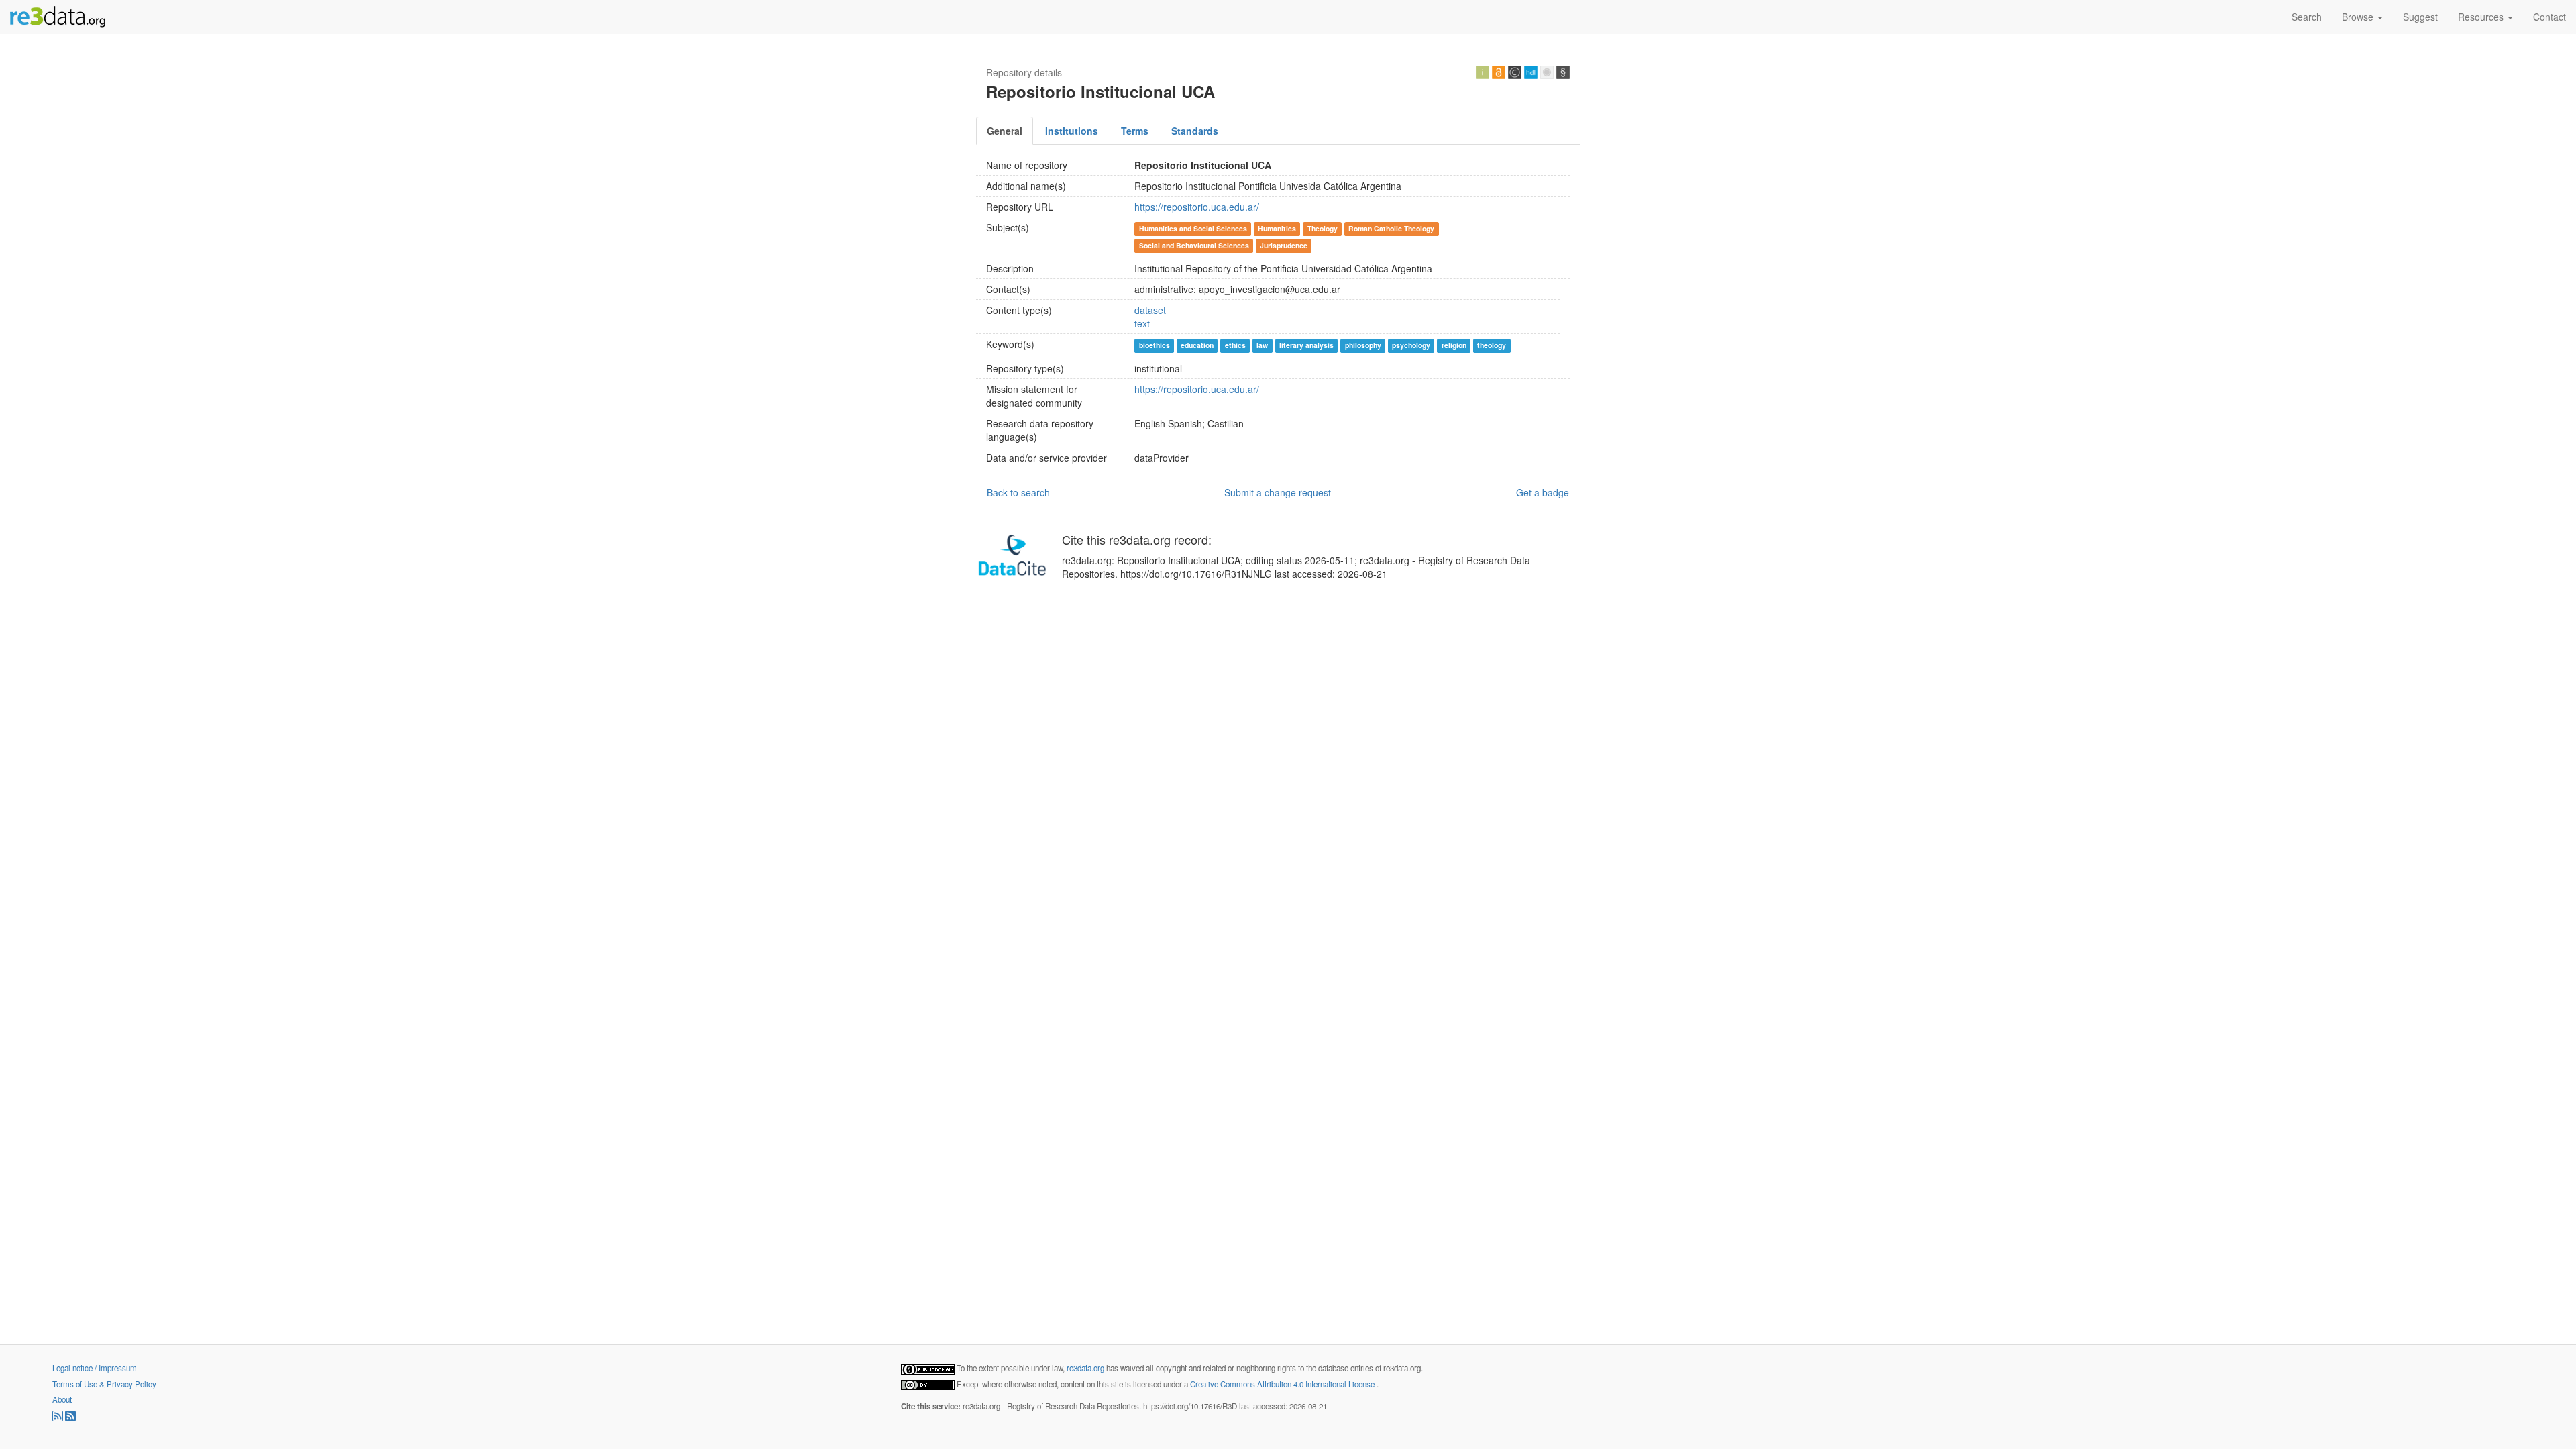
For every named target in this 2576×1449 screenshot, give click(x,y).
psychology (1411, 345)
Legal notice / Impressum (95, 1368)
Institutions (1072, 131)
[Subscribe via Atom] (70, 1418)
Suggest (2420, 17)
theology (1492, 345)
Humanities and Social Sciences (1193, 228)
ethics (1235, 345)
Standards (1195, 131)
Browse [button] (2359, 17)
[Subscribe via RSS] (59, 1418)
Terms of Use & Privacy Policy (104, 1384)
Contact (2550, 17)
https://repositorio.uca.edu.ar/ (1197, 207)
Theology (1323, 228)
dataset (1150, 310)
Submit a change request (1278, 492)
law (1262, 345)
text (1142, 323)
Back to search (1018, 492)
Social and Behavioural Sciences (1194, 245)
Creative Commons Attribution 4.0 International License (1283, 1384)
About (62, 1399)
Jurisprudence (1284, 245)
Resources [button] (2482, 17)
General (1005, 131)
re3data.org (1086, 1368)
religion (1454, 345)
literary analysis (1306, 345)
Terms (1135, 131)
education (1197, 345)
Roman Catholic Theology (1391, 228)
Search (2307, 17)
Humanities (1277, 228)
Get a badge (1543, 492)
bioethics (1155, 345)
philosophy (1363, 345)
